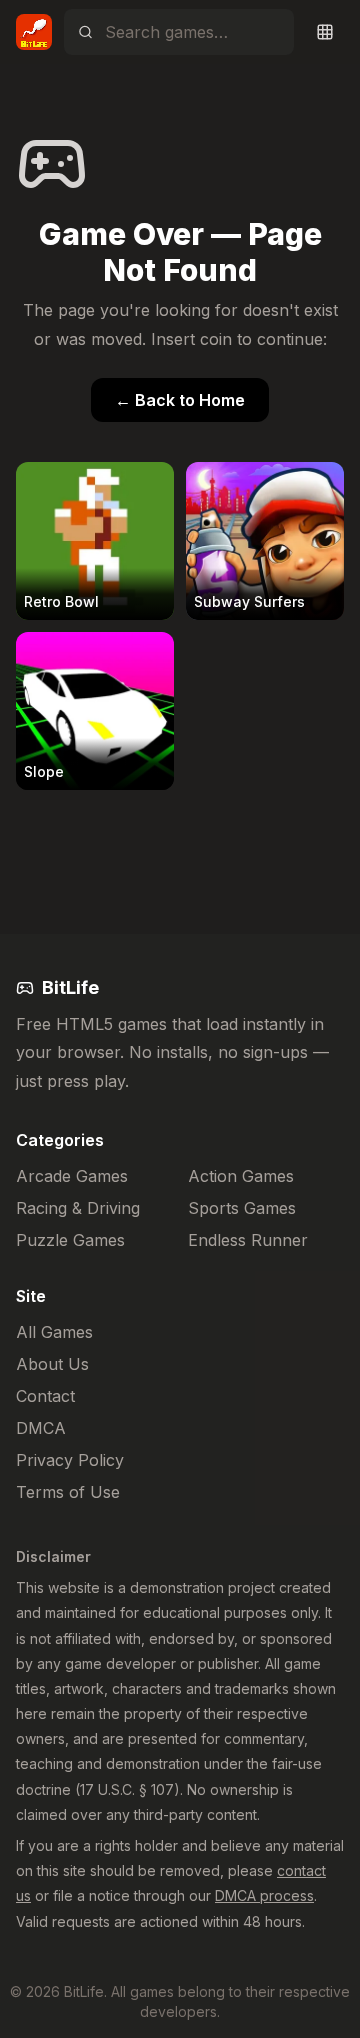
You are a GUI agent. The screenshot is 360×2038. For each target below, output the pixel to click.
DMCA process (264, 1895)
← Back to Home (180, 400)
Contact (45, 1396)
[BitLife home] (34, 32)
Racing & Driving (78, 1208)
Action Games (241, 1176)
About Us (52, 1364)
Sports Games (242, 1208)
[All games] (325, 32)
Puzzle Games (70, 1240)
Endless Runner (248, 1240)
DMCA (41, 1428)
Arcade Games (72, 1176)
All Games (54, 1332)
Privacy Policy (70, 1460)
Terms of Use (68, 1492)
